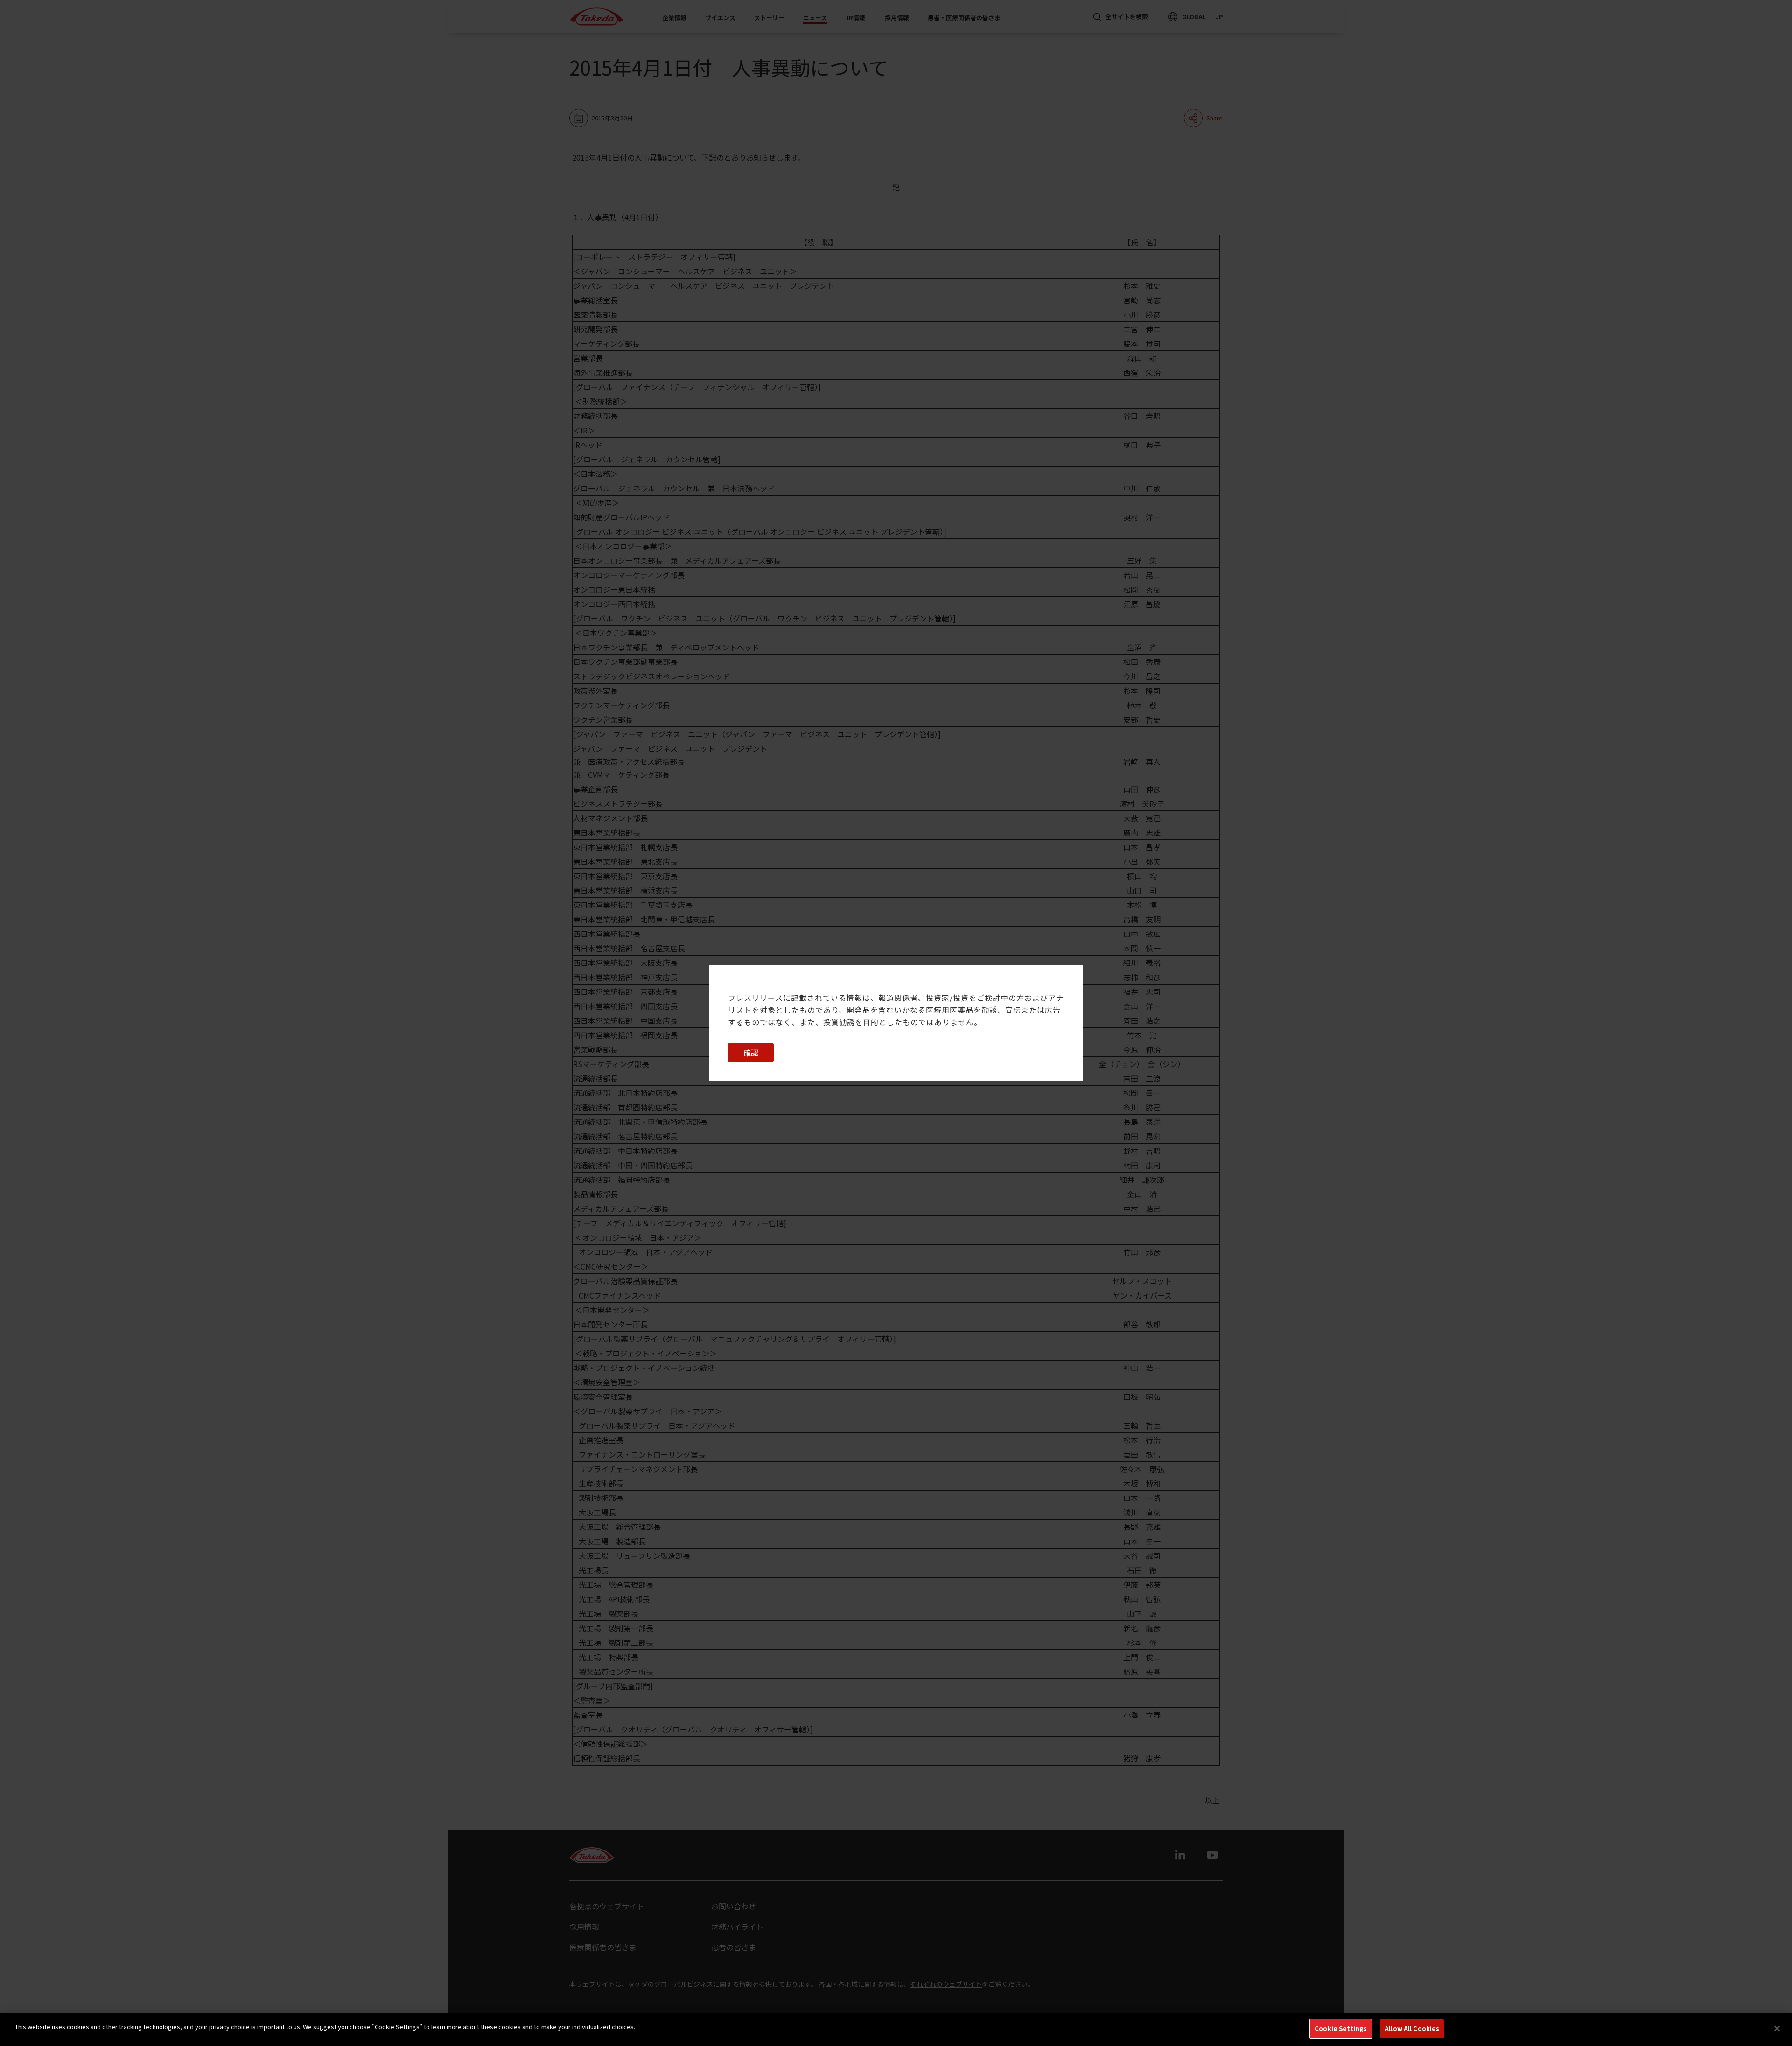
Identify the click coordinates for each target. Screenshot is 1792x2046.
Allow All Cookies (1412, 2029)
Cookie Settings (1341, 2029)
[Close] (1777, 2028)
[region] (896, 2029)
